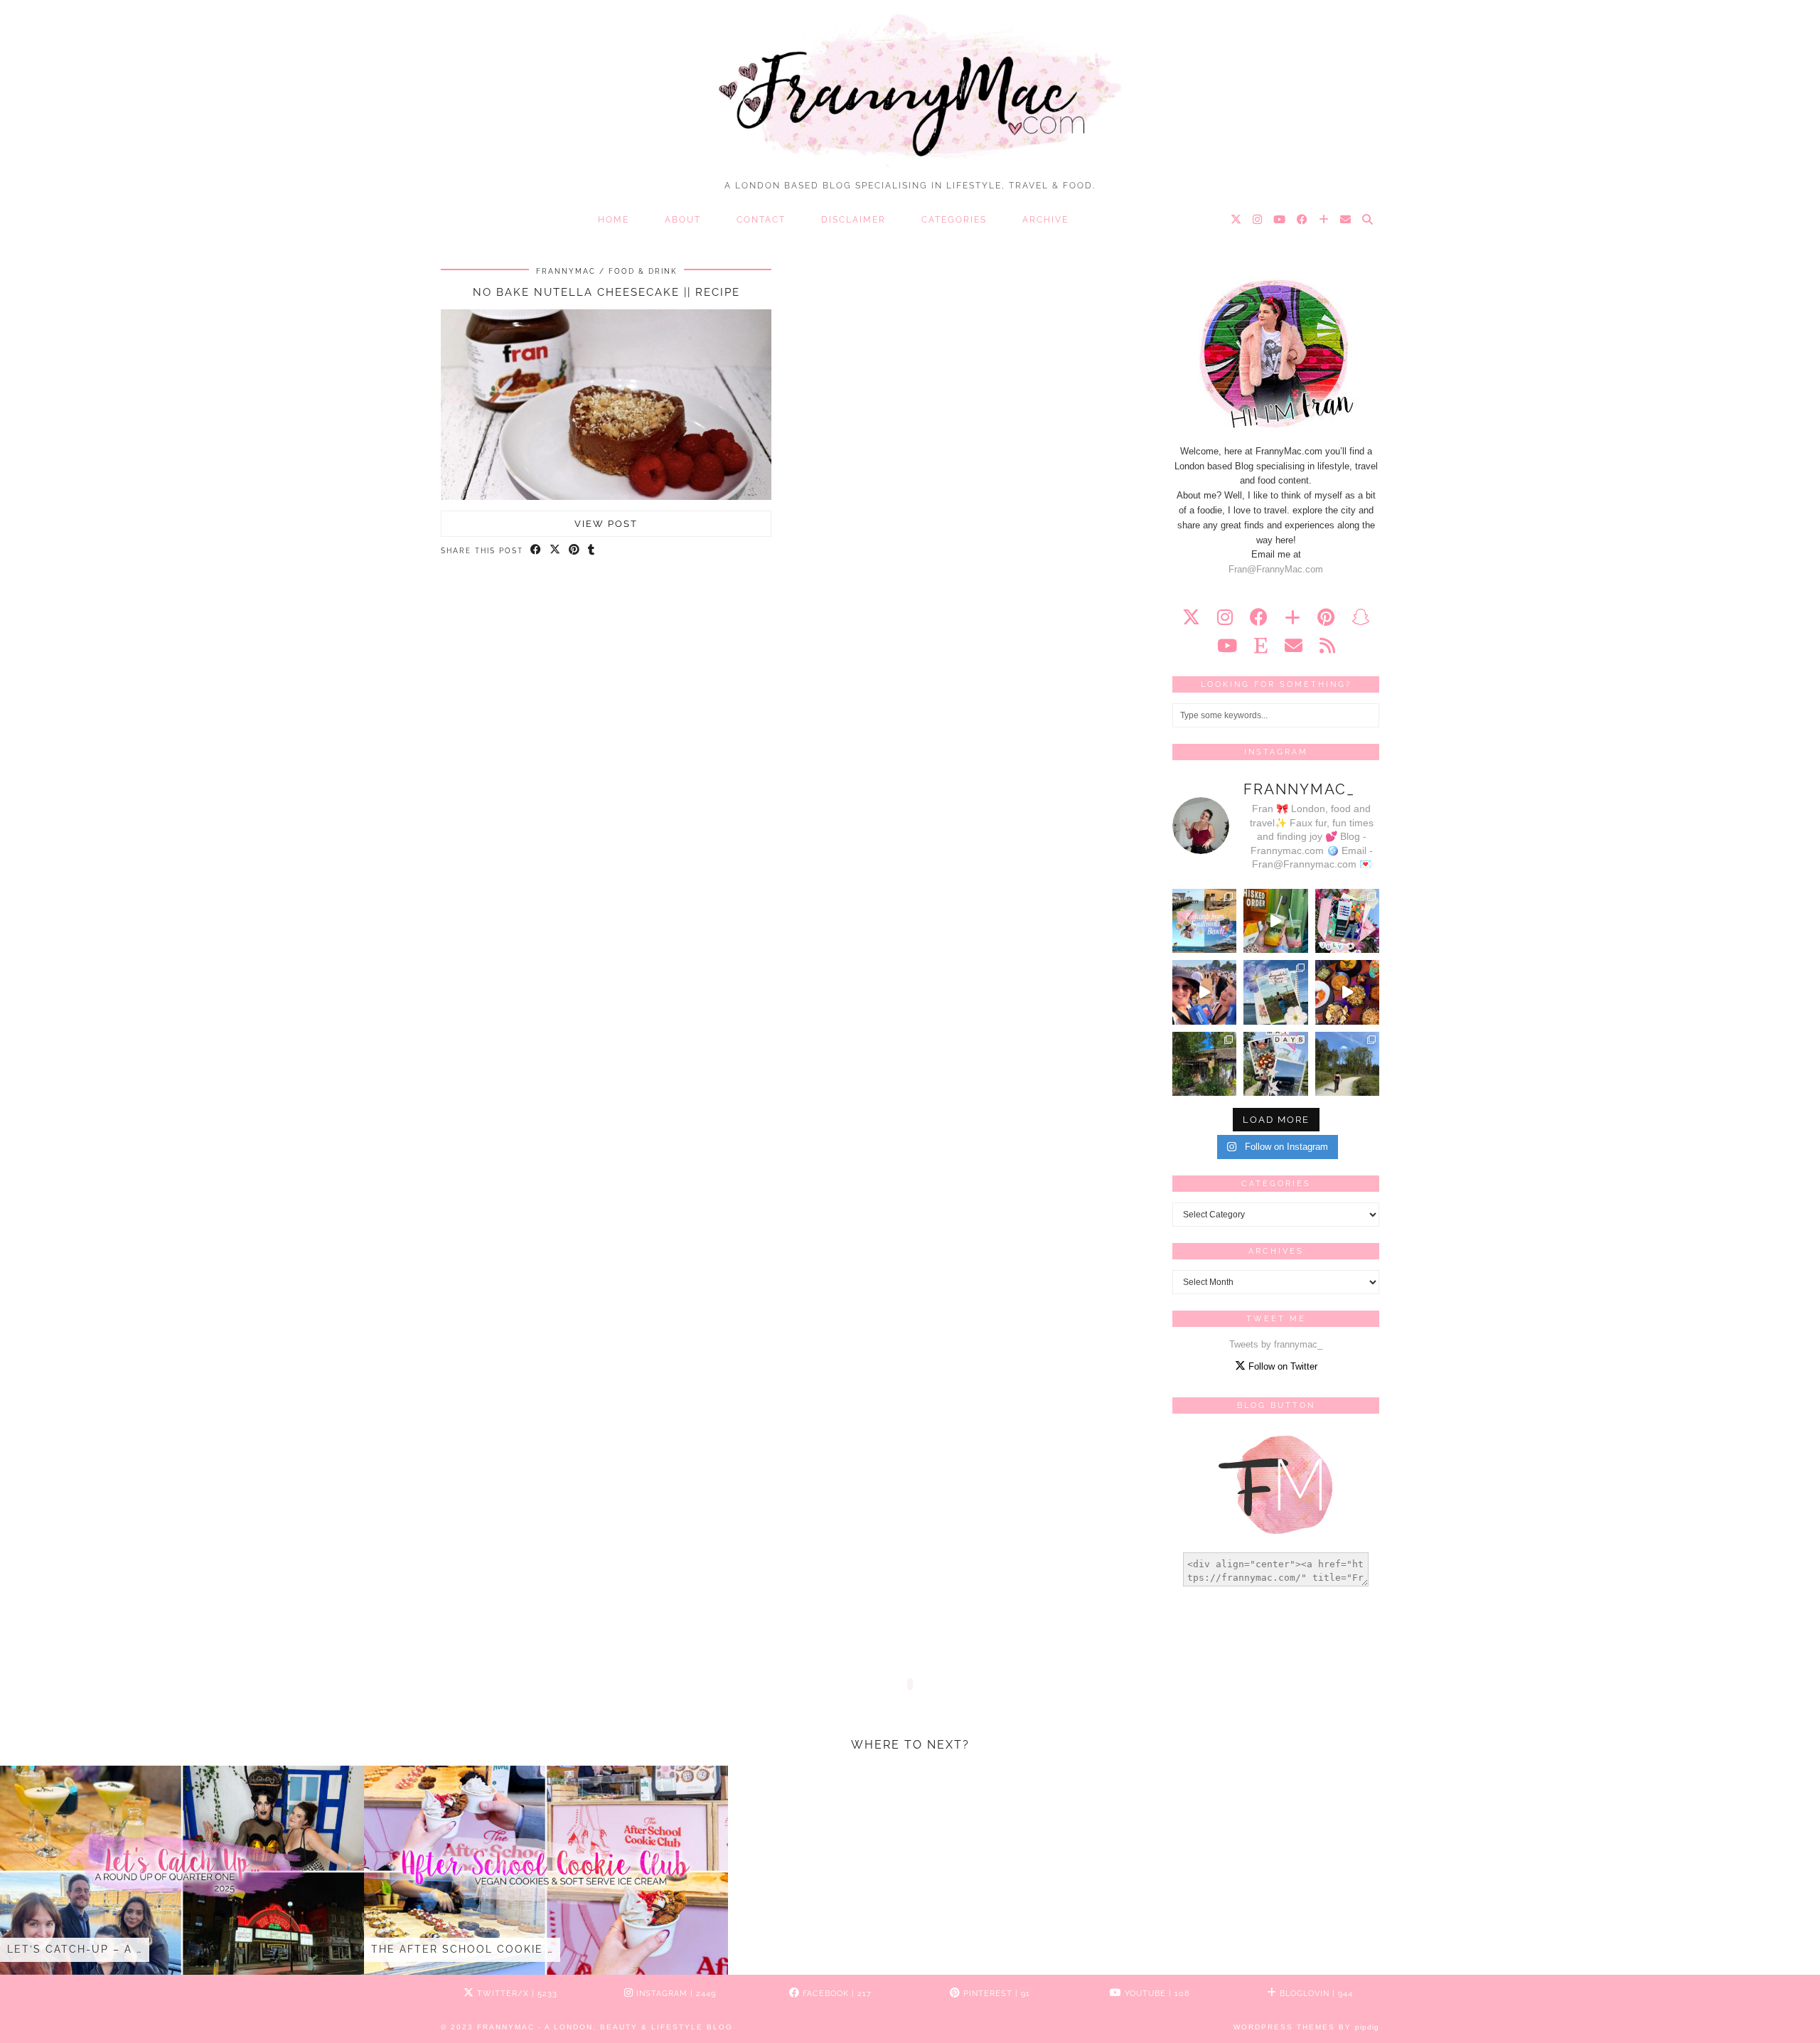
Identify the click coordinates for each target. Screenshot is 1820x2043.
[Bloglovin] (1324, 220)
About (683, 220)
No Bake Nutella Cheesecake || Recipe (606, 292)
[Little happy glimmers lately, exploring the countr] (1204, 1064)
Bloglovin (1315, 1994)
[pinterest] (1326, 617)
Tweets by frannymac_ (1276, 1344)
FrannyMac (566, 271)
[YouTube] (1280, 220)
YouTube (1156, 1994)
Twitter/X (516, 1994)
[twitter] (1191, 617)
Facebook (836, 1994)
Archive (1045, 220)
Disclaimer (853, 220)
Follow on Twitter (1281, 1366)
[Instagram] (1258, 220)
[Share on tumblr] (592, 550)
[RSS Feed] (1327, 646)
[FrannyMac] (910, 86)
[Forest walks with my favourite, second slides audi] (1347, 1064)
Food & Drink (643, 271)
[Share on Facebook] (536, 550)
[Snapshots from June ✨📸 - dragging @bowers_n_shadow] (1275, 992)
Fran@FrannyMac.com (1276, 569)
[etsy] (1261, 646)
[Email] (1346, 220)
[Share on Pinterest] (575, 550)
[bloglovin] (1292, 617)
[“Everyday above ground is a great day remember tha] (1204, 992)
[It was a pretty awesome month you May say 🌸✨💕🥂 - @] (1275, 1064)
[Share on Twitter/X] (556, 550)
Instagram (675, 1994)
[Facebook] (1303, 220)
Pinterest (995, 1994)
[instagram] (1225, 617)
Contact (761, 220)
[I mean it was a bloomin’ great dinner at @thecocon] (1347, 992)
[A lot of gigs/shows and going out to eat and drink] (1275, 921)
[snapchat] (1360, 617)
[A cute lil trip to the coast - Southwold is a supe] (1204, 921)
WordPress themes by (1306, 2027)
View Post (606, 524)
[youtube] (1227, 646)
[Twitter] (1237, 220)
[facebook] (1259, 617)
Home (614, 220)
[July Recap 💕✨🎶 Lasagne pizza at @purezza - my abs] (1347, 921)
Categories (954, 220)
